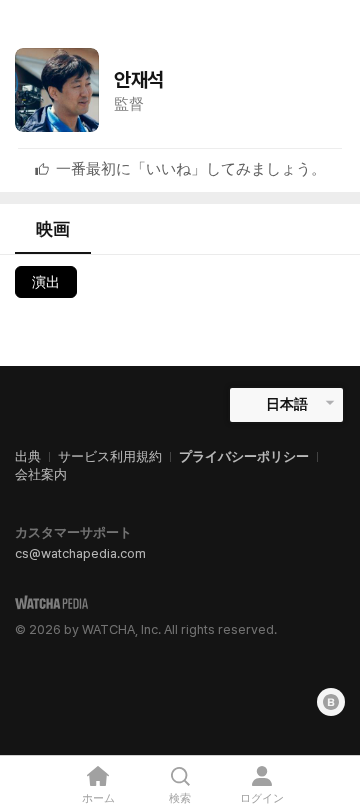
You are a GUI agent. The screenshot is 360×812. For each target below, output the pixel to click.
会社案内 (41, 474)
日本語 (287, 404)
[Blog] (331, 702)
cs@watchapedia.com (80, 553)
